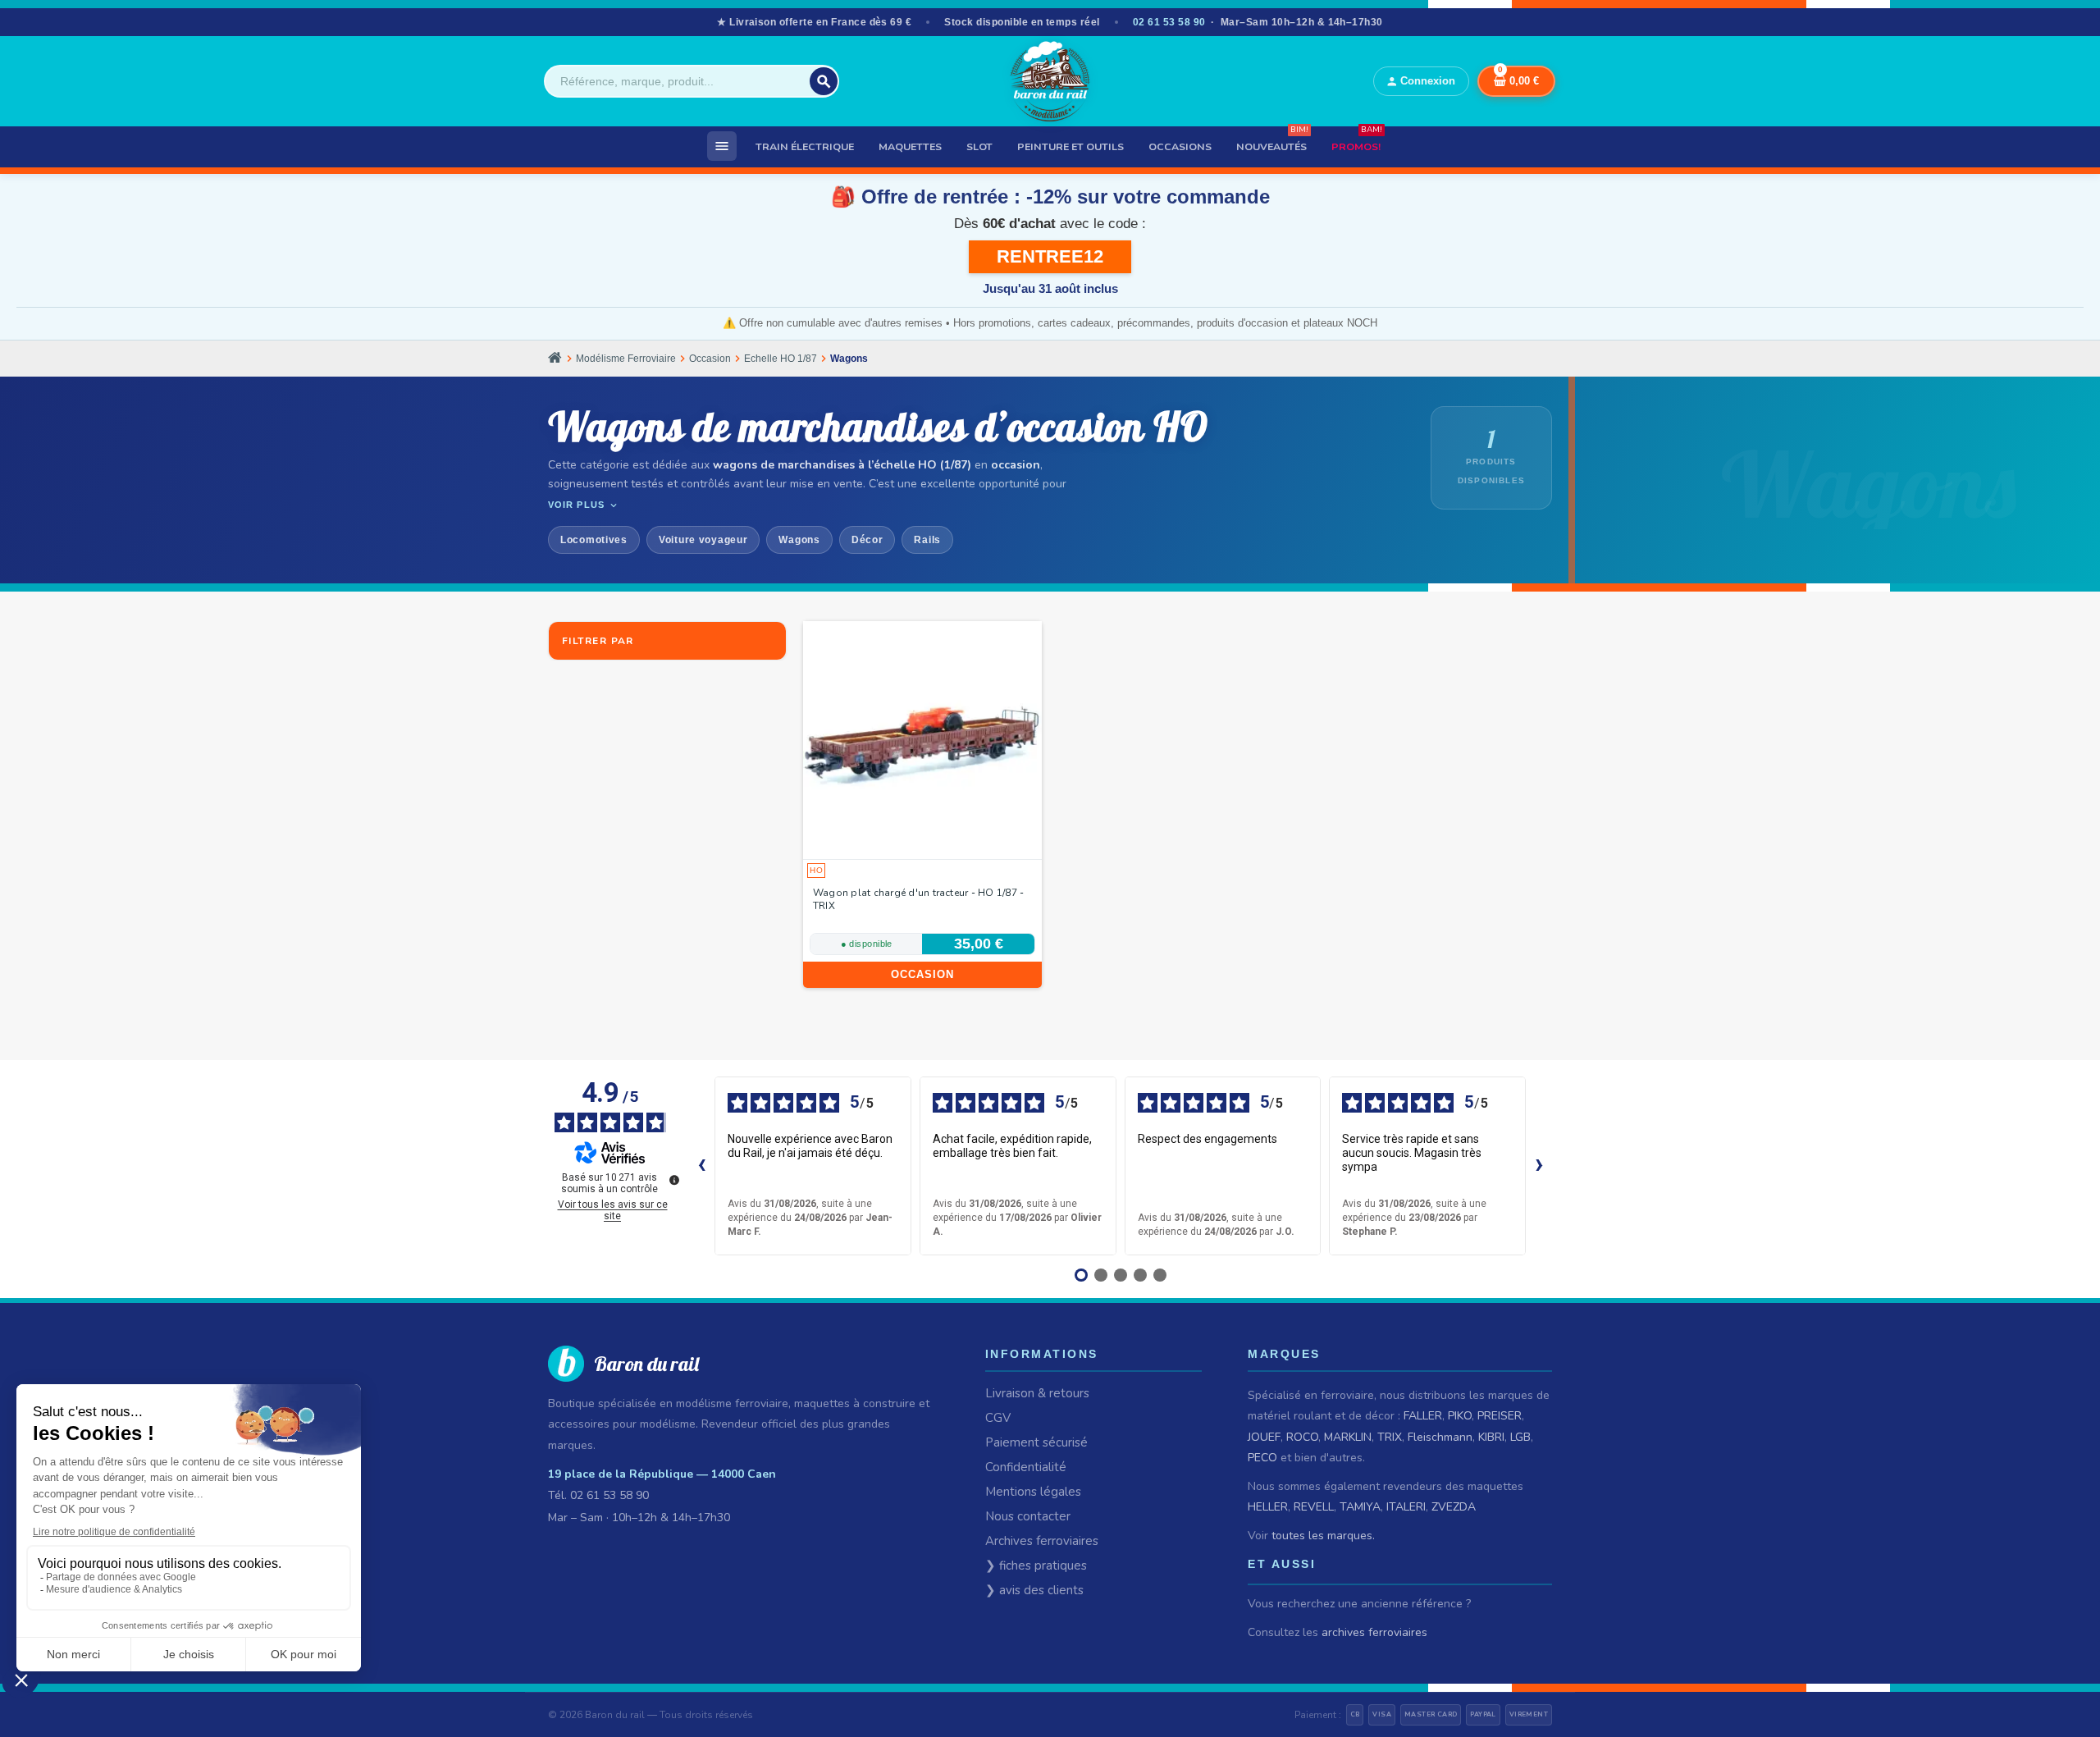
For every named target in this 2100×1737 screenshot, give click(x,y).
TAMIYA (1360, 1507)
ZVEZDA (1454, 1507)
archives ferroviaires (1374, 1632)
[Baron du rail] (1050, 81)
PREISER (1500, 1416)
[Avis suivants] (1539, 1166)
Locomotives (594, 540)
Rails (927, 540)
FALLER (1423, 1416)
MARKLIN (1348, 1437)
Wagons (799, 540)
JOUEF (1264, 1437)
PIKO (1460, 1416)
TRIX (1390, 1437)
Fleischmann (1440, 1437)
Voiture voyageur (703, 540)
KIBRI (1491, 1437)
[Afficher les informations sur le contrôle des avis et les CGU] (674, 1180)
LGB (1520, 1437)
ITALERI (1406, 1507)
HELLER (1268, 1507)
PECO (1262, 1458)
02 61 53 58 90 (1169, 22)
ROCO (1302, 1437)
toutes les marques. (1323, 1536)
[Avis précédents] (701, 1166)
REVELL (1314, 1507)
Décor (867, 540)
